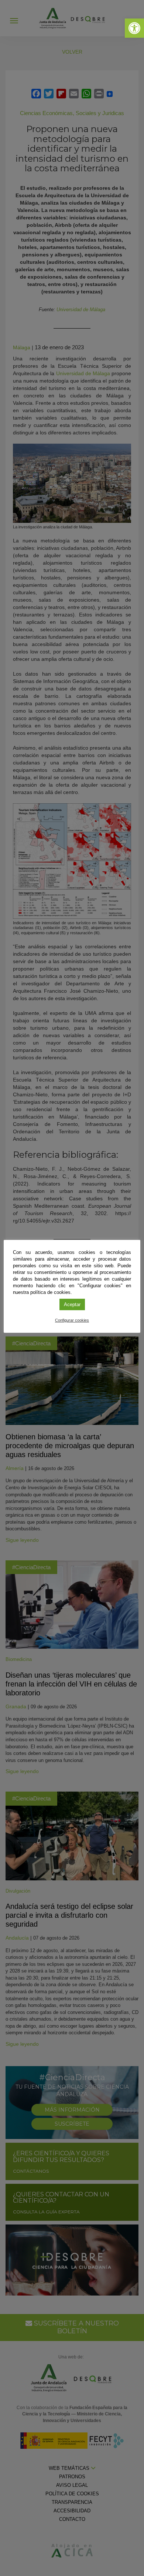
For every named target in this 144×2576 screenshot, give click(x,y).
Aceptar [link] (72, 1304)
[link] (134, 28)
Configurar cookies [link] (72, 1320)
